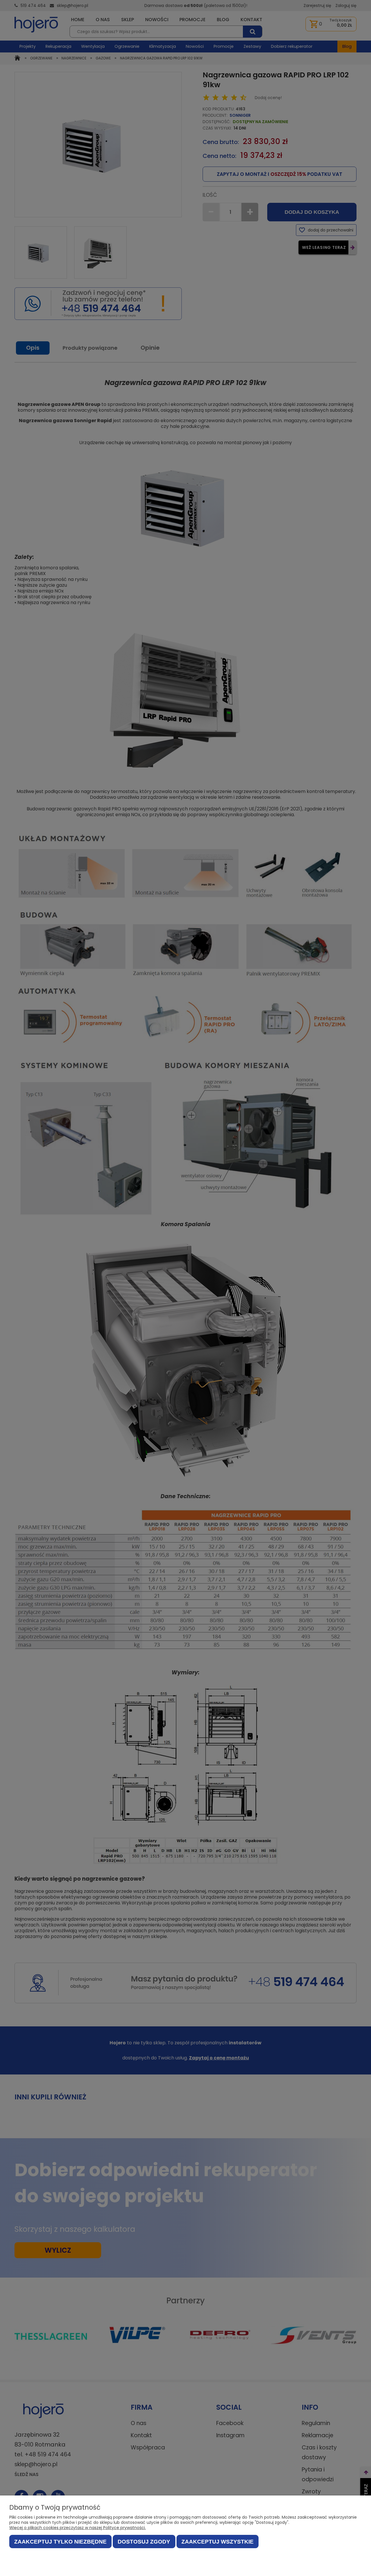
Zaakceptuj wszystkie (218, 2542)
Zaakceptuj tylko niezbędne (60, 2542)
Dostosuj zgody (144, 2542)
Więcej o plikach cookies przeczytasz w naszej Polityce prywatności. (78, 2528)
